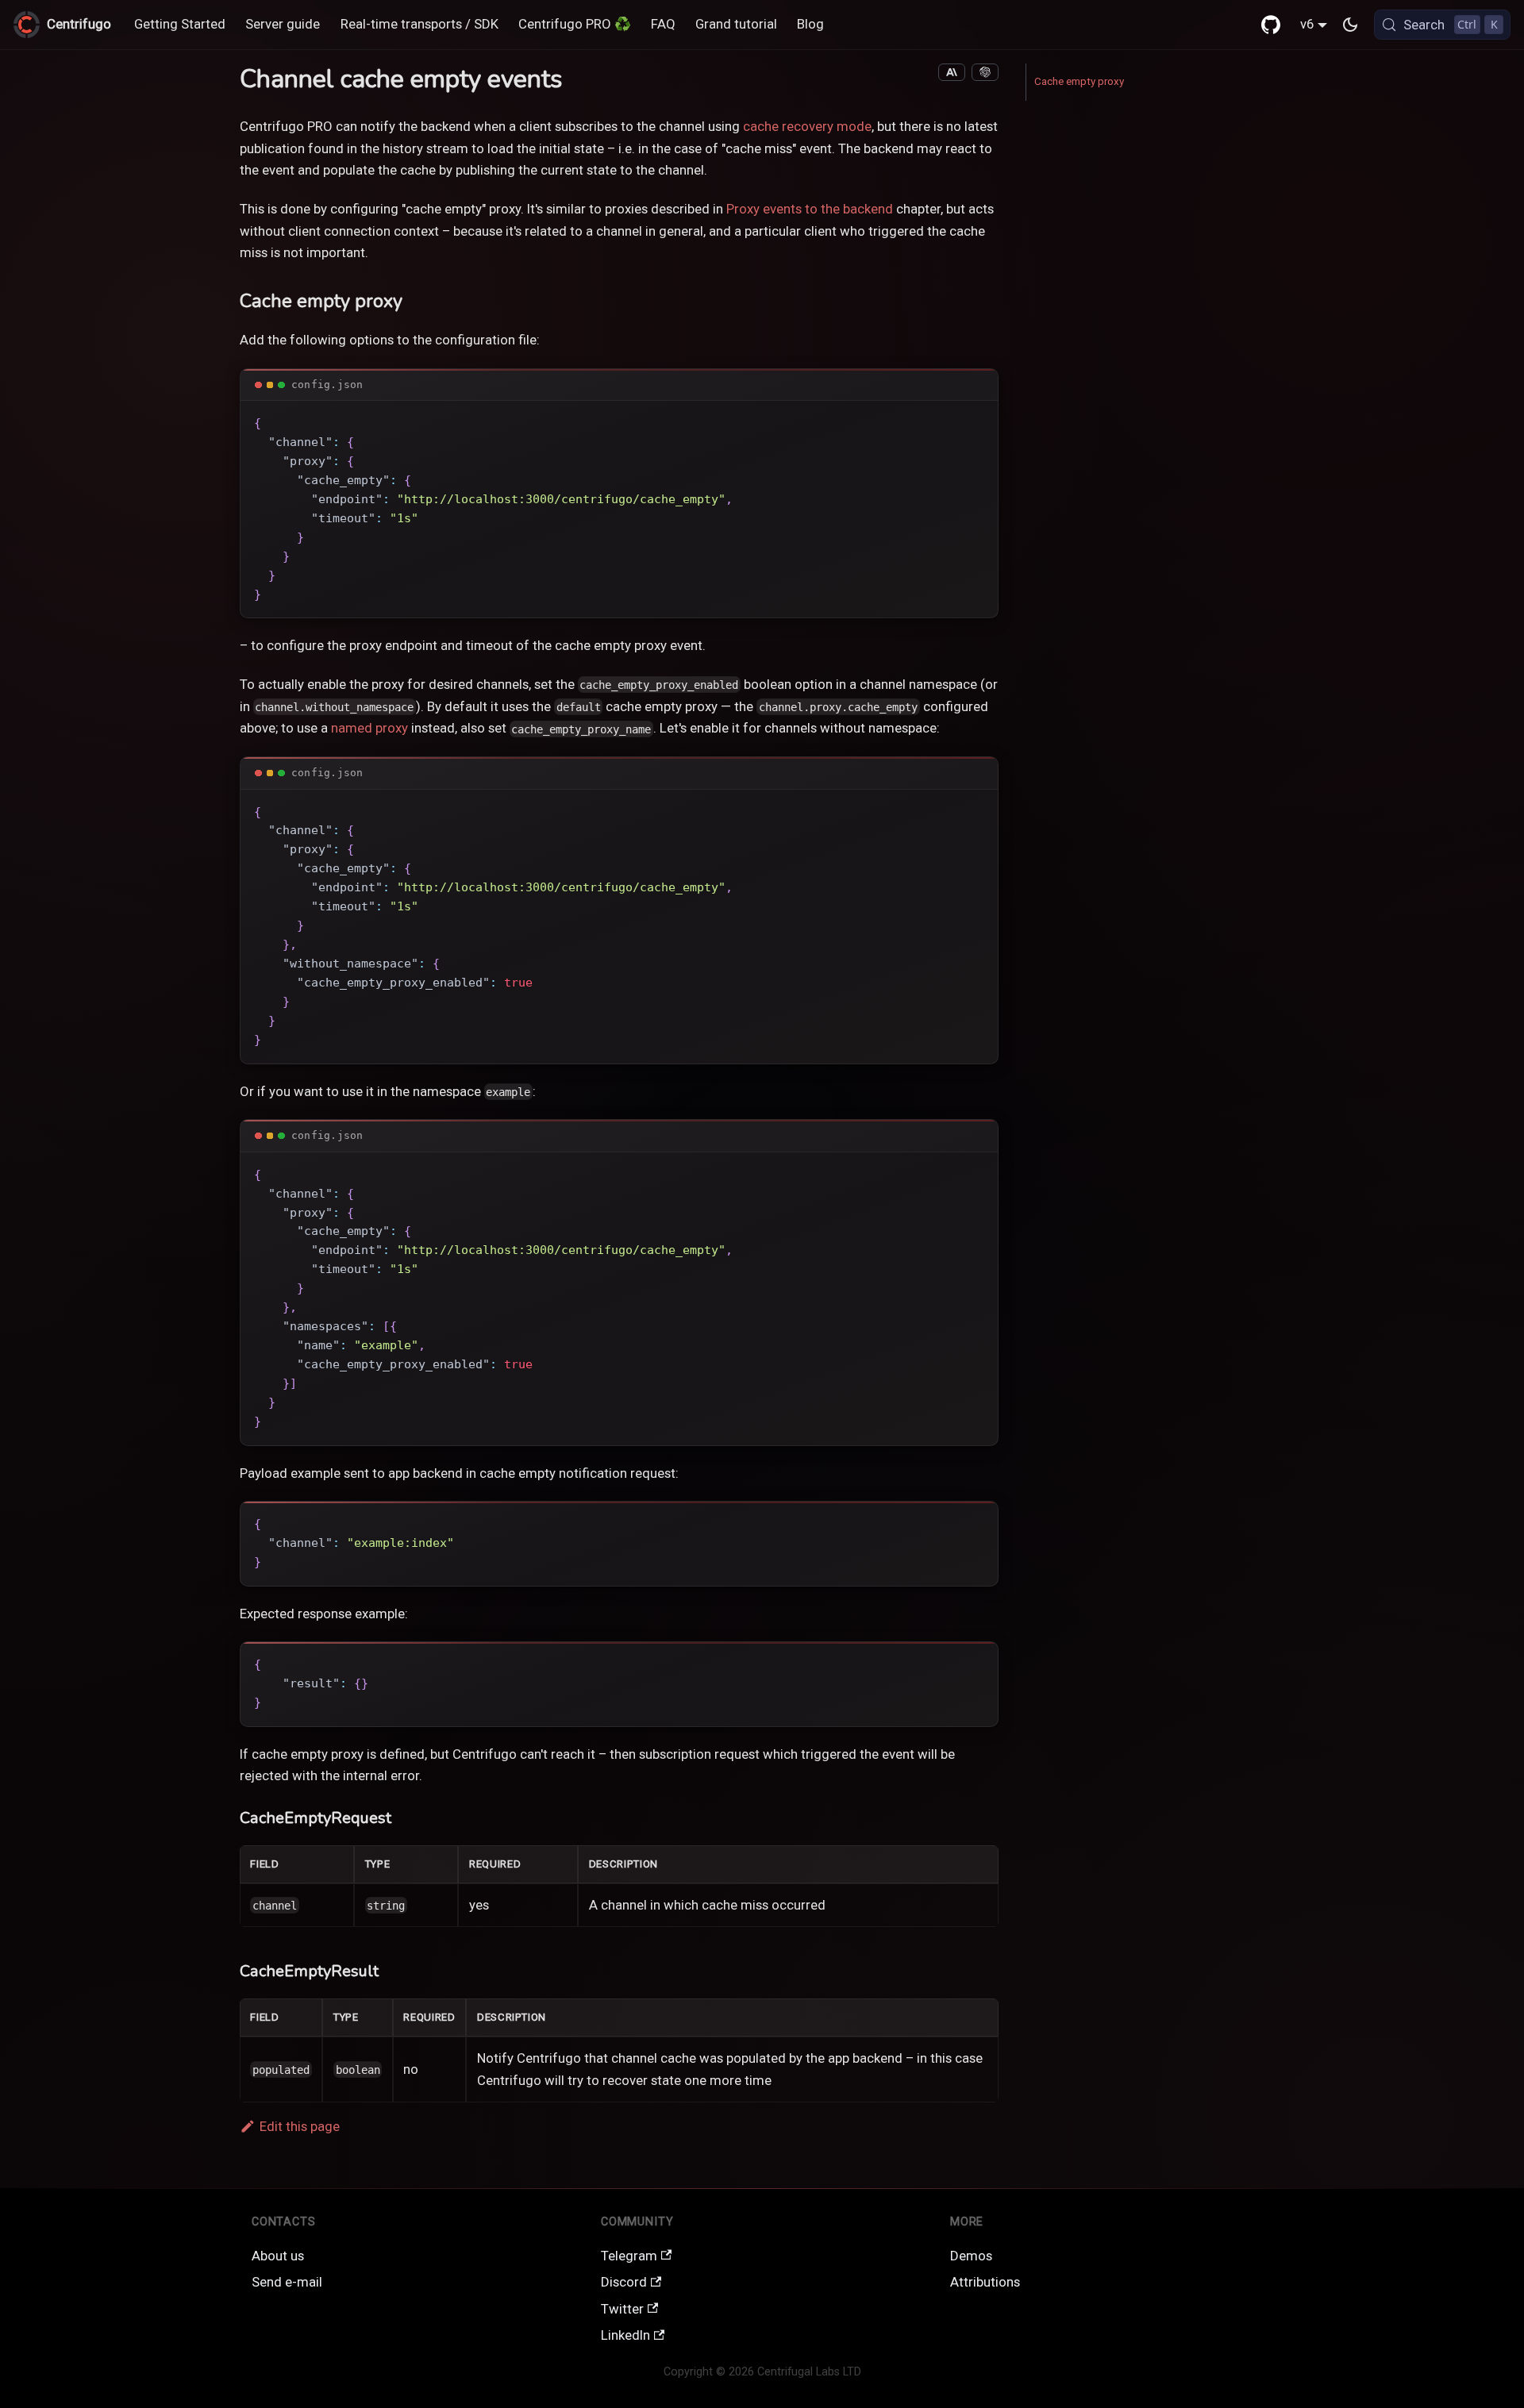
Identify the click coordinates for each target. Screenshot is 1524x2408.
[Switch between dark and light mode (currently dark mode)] (1350, 25)
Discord (624, 2282)
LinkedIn (625, 2335)
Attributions (985, 2282)
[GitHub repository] (1270, 25)
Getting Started (180, 24)
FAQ (663, 24)
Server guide (283, 24)
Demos (971, 2256)
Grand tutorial (736, 24)
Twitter (622, 2309)
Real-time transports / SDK (419, 24)
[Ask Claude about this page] (952, 72)
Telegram (629, 2256)
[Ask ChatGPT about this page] (985, 72)
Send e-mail (287, 2282)
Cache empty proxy (1079, 81)
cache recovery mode (807, 126)
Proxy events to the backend (810, 209)
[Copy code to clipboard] (977, 421)
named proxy (369, 728)
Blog (810, 24)
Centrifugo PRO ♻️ (575, 24)
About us (278, 2256)
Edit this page (300, 2126)
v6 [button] (1307, 24)
